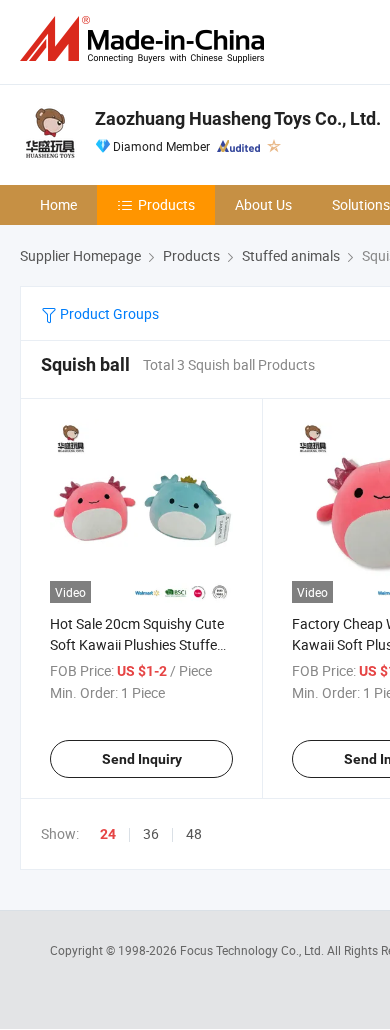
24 (108, 834)
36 (151, 833)
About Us (263, 204)
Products (166, 204)
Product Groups (108, 313)
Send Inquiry (142, 759)
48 (194, 833)
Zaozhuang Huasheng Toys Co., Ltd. (238, 118)
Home (58, 204)
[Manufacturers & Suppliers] (146, 39)
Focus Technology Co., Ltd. (253, 950)
